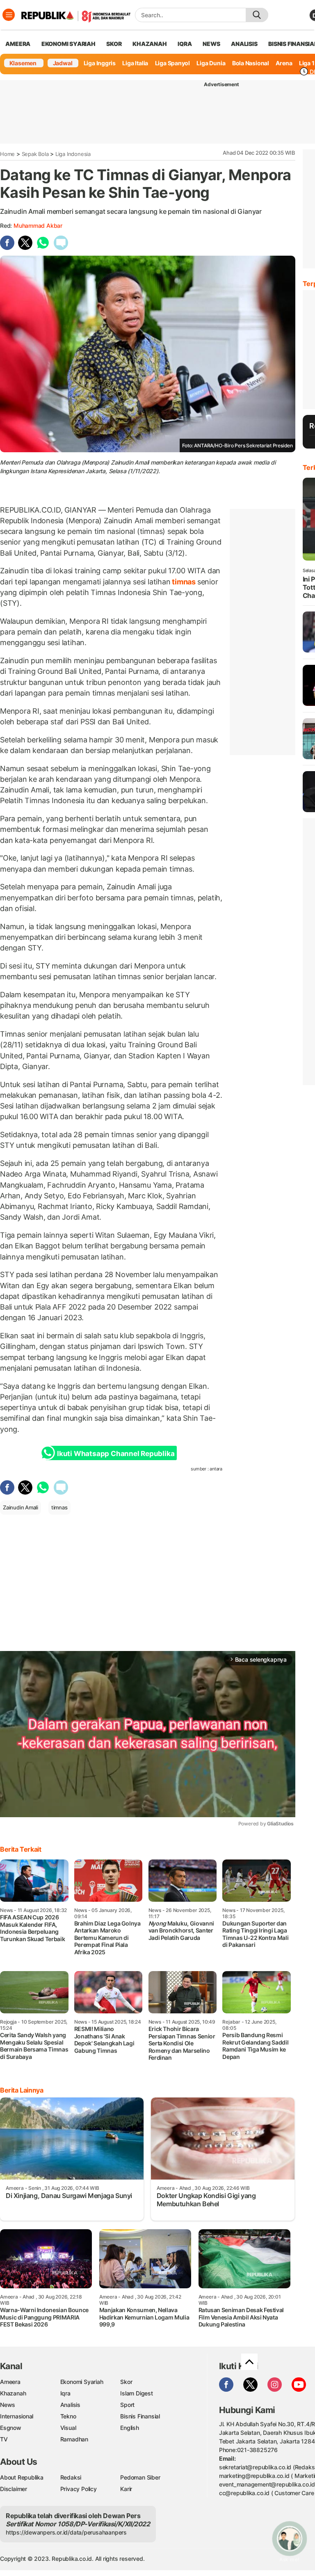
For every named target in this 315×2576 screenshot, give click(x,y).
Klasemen (23, 63)
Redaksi (71, 2477)
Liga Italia (135, 63)
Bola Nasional (251, 63)
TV (4, 2439)
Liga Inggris (100, 63)
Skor (126, 2382)
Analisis (70, 2405)
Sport (127, 2405)
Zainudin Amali (21, 1507)
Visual (68, 2428)
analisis (244, 44)
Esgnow (11, 2428)
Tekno (68, 2416)
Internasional (17, 2416)
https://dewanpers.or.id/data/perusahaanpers (66, 2532)
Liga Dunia (211, 63)
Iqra (65, 2393)
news (211, 44)
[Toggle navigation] (9, 15)
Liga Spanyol (172, 63)
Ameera (10, 2382)
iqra (185, 44)
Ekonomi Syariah (68, 44)
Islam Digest (136, 2393)
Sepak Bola (35, 154)
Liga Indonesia (73, 154)
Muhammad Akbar (38, 226)
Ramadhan (74, 2439)
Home (7, 154)
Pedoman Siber (140, 2477)
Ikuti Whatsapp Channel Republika (116, 1454)
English (130, 2428)
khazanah (150, 44)
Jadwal (63, 63)
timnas (184, 582)
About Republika (22, 2477)
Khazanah (13, 2393)
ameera (18, 44)
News (8, 2405)
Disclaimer (14, 2489)
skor (114, 44)
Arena (284, 63)
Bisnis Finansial (140, 2416)
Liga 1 (307, 63)
